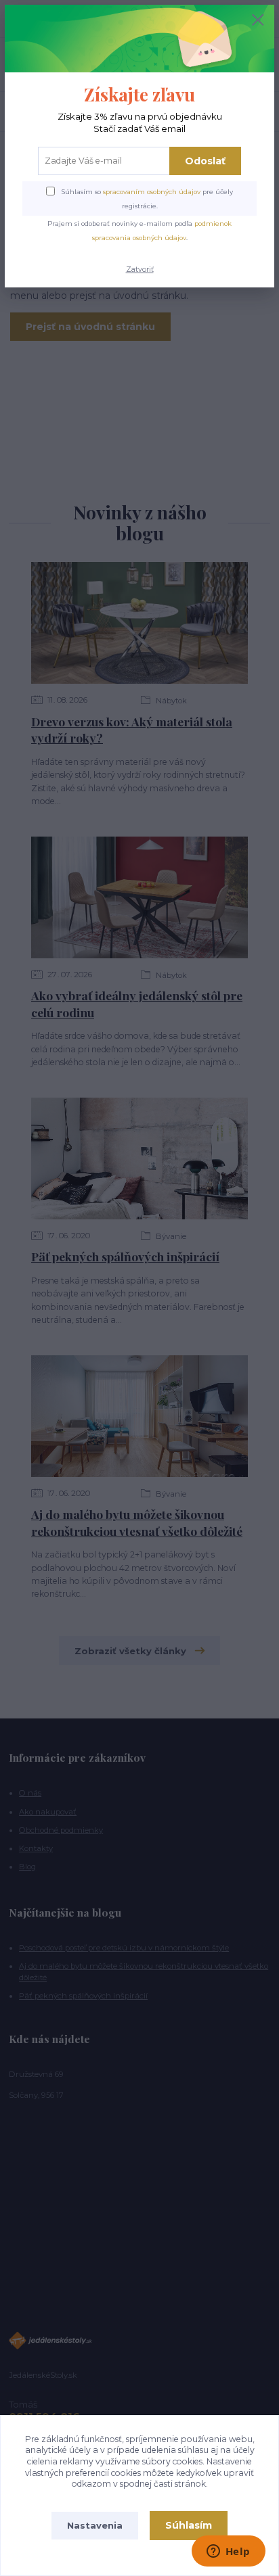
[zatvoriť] (258, 21)
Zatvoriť (140, 270)
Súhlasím (189, 2525)
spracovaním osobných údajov (152, 192)
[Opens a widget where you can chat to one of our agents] (228, 2552)
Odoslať (205, 161)
